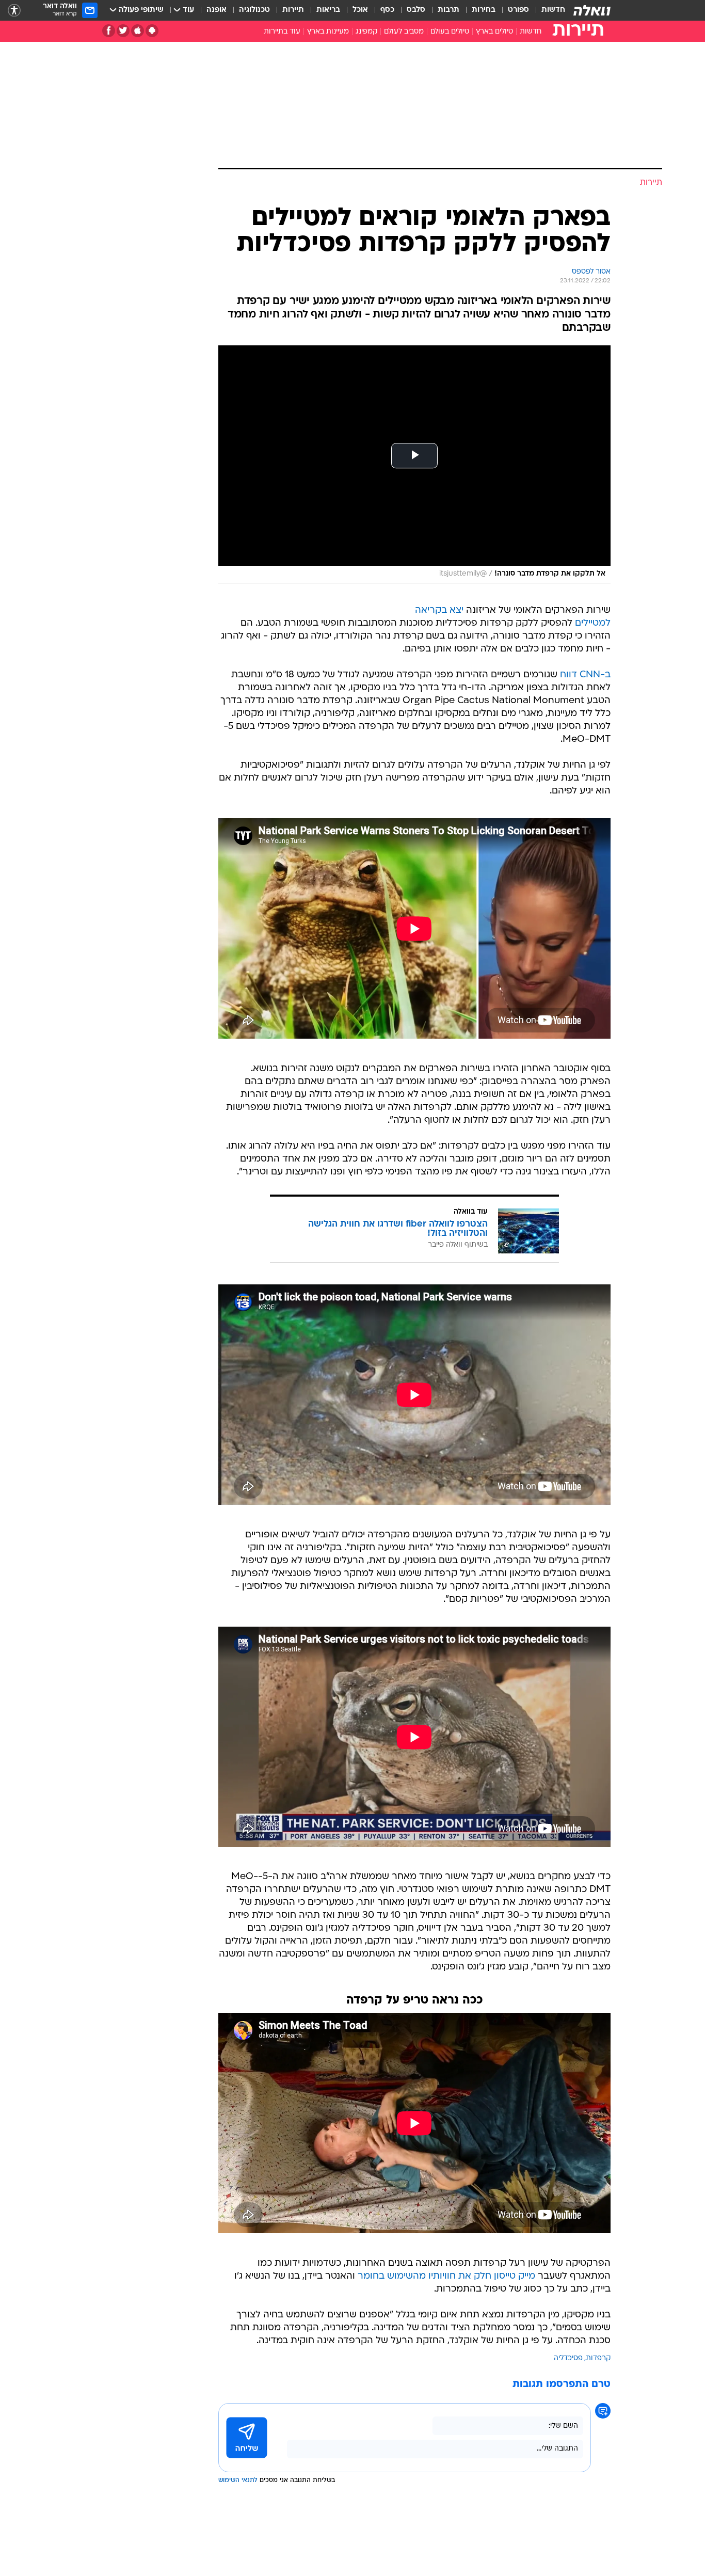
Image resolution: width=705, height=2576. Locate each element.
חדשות (553, 10)
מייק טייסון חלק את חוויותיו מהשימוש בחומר (446, 2276)
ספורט (518, 10)
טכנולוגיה (254, 10)
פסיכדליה (568, 2358)
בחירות (484, 10)
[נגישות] (14, 11)
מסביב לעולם (404, 32)
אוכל (360, 10)
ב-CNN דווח (585, 675)
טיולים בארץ (494, 32)
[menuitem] (547, 10)
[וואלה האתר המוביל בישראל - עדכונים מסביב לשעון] (592, 10)
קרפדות (598, 2358)
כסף (387, 10)
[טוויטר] (123, 31)
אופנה (217, 10)
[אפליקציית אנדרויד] (152, 31)
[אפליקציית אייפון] (138, 31)
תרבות (448, 10)
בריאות (328, 10)
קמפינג (366, 32)
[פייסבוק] (109, 31)
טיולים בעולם (450, 32)
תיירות (293, 10)
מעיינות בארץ (328, 32)
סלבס (416, 10)
